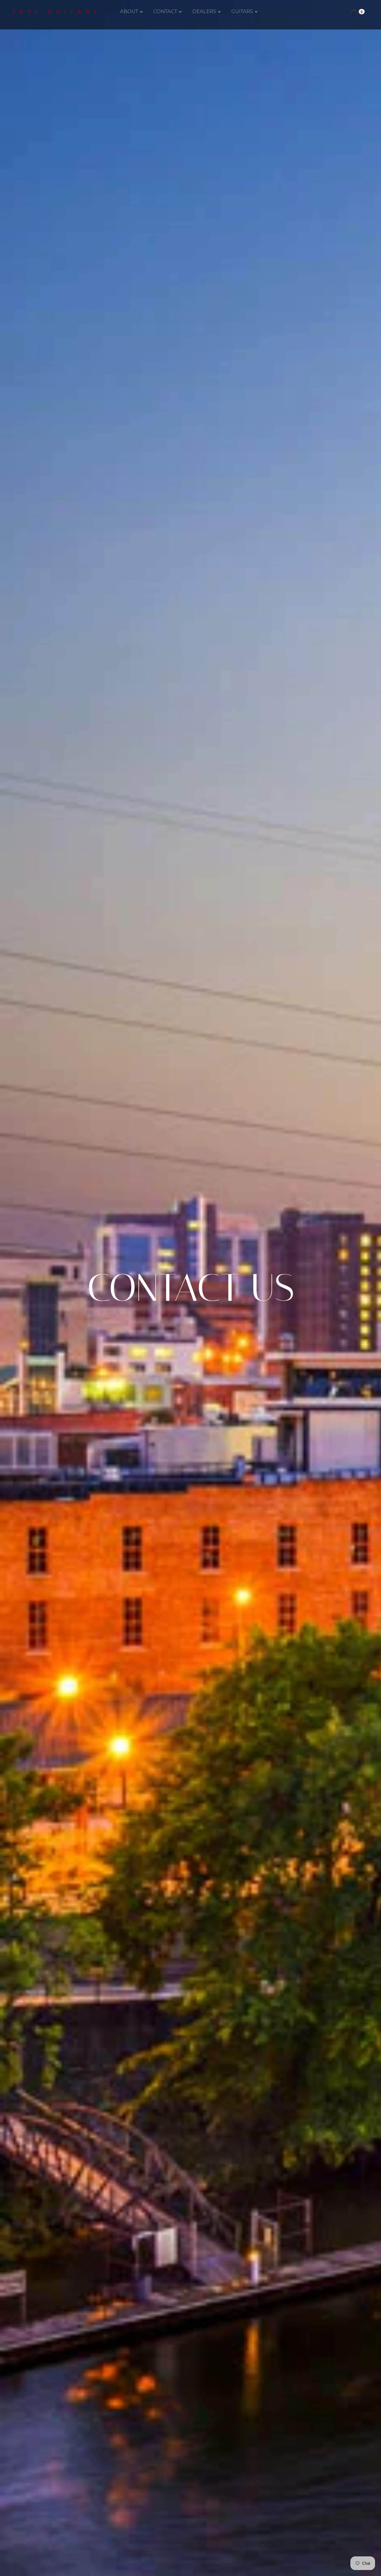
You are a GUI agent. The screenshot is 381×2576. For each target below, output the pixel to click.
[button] (133, 12)
